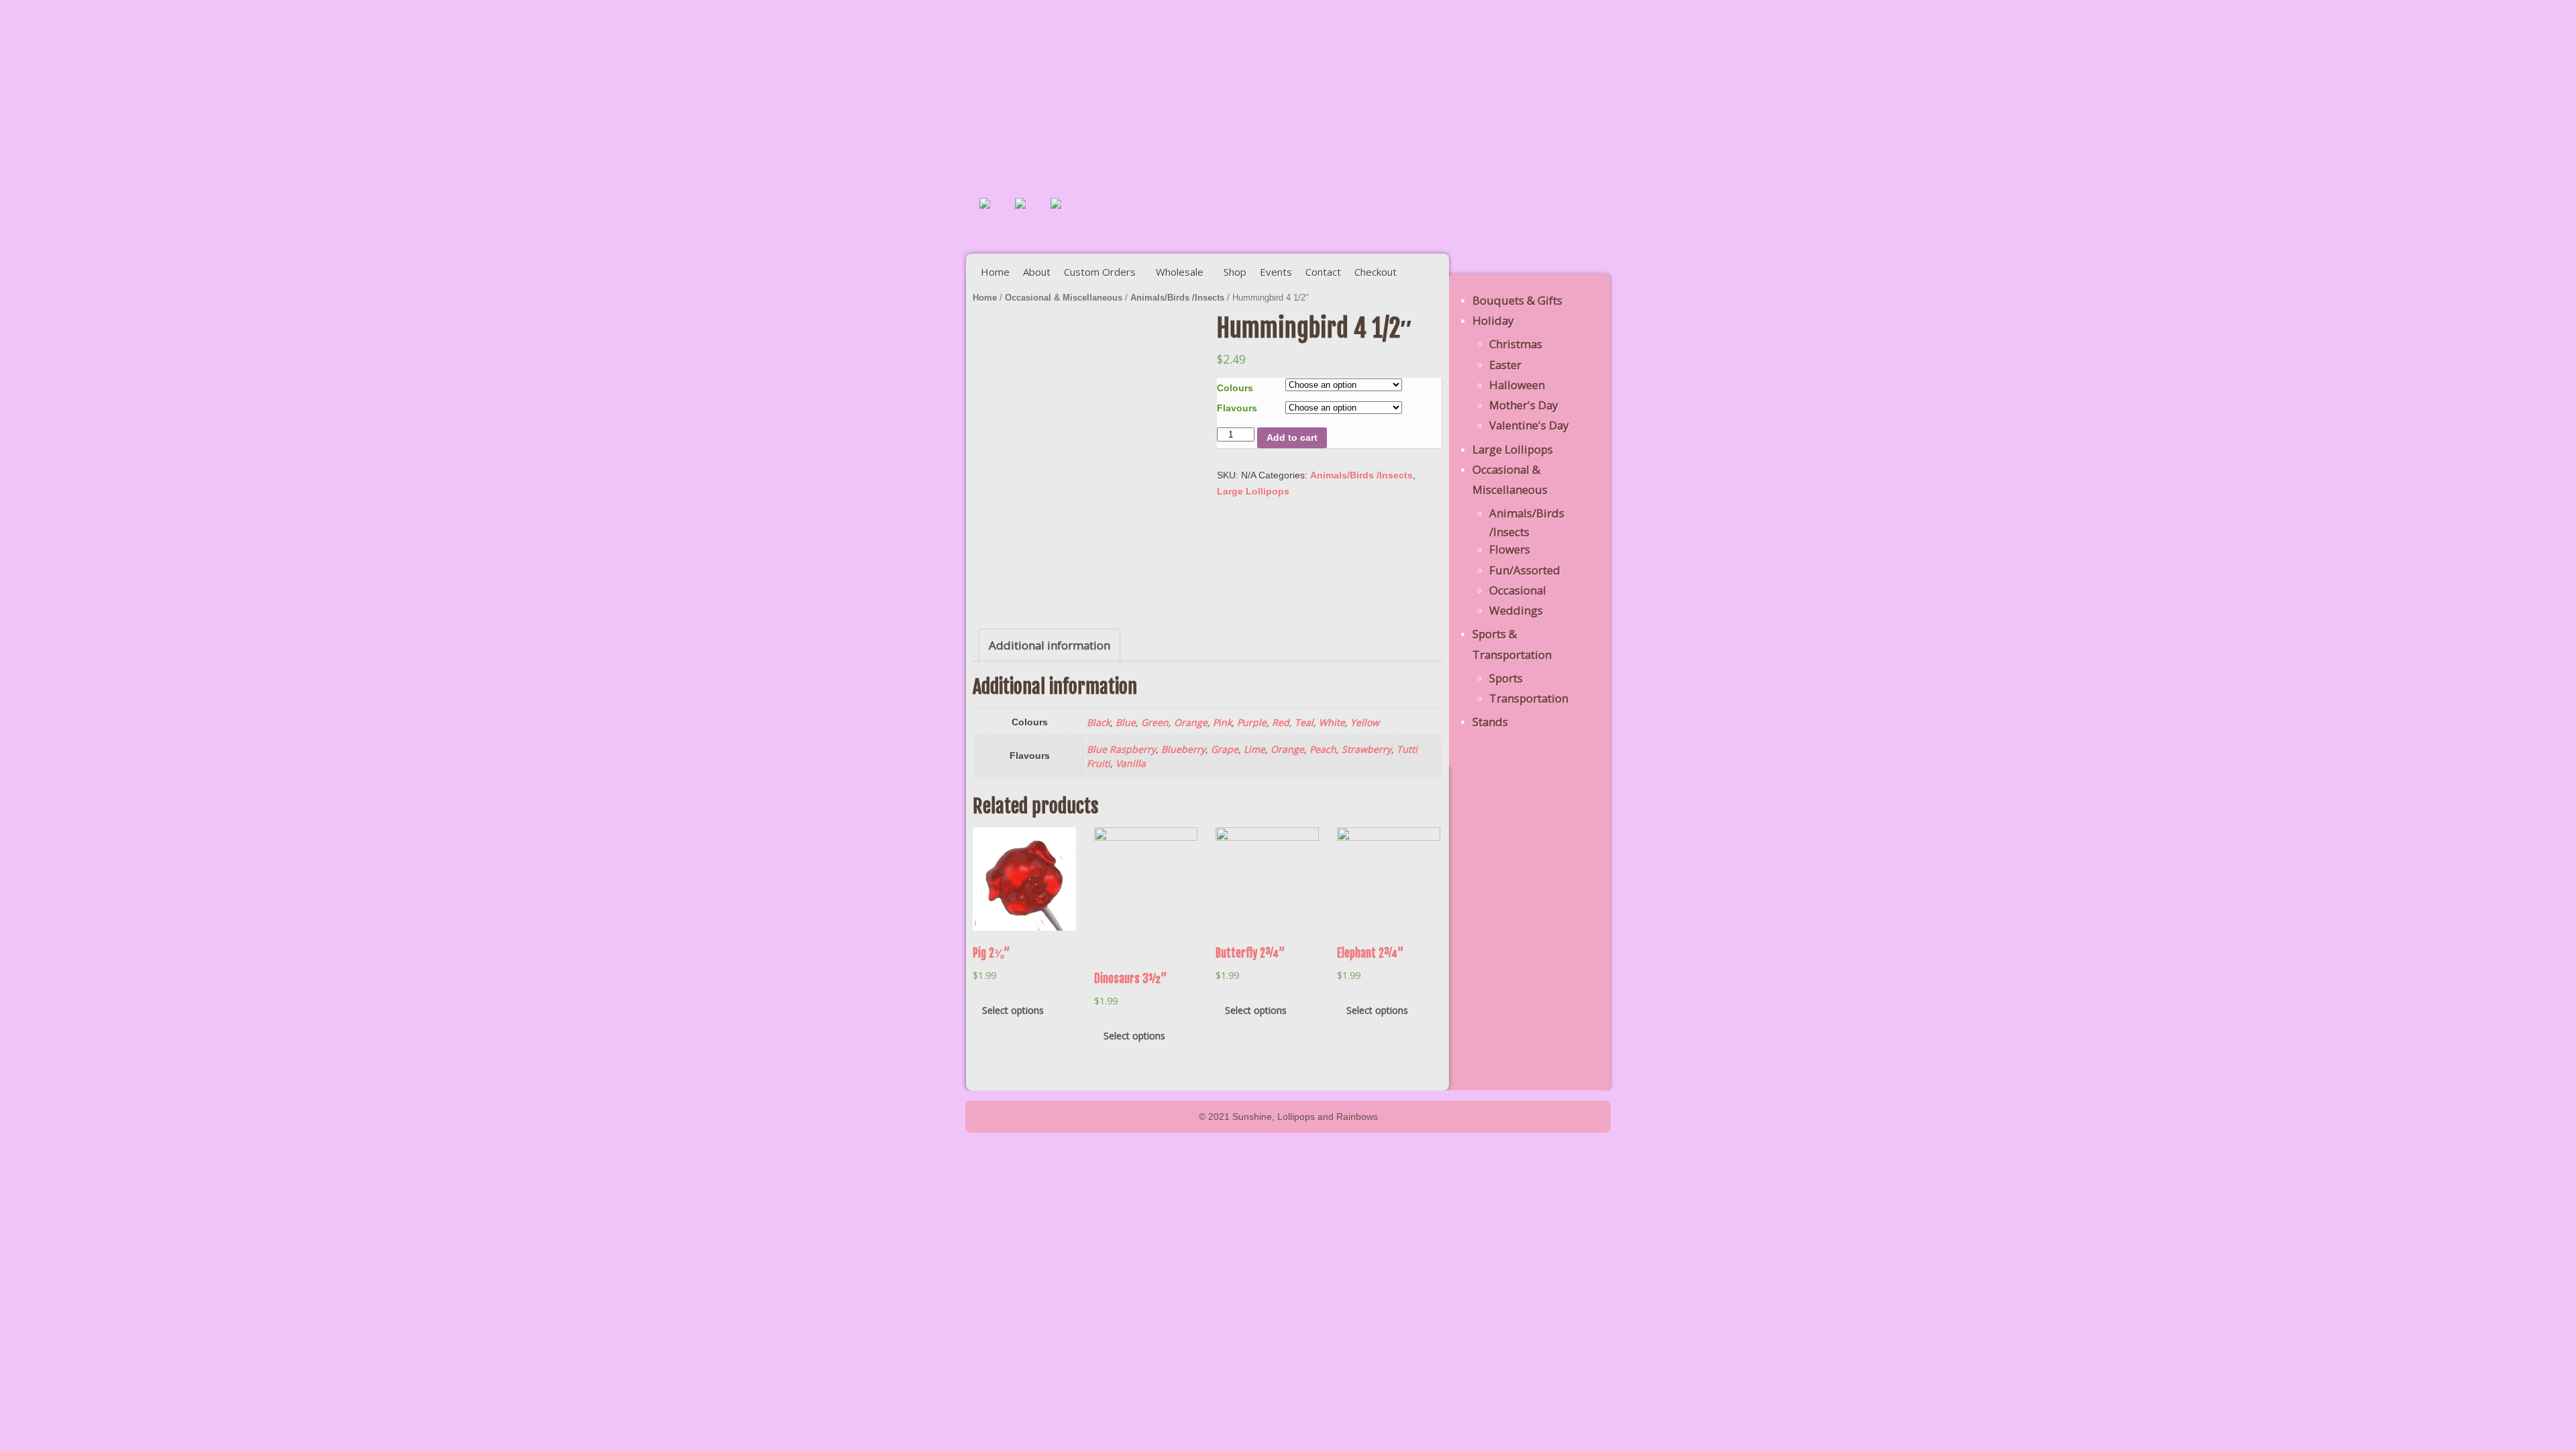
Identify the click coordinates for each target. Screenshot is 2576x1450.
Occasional (1518, 590)
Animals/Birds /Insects (1177, 298)
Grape (1225, 749)
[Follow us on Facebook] (996, 214)
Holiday (1493, 320)
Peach (1323, 749)
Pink (1222, 722)
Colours (1235, 388)
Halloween (1517, 385)
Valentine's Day (1529, 425)
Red (1281, 722)
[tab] (1050, 645)
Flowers (1510, 549)
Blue (1126, 722)
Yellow (1365, 722)
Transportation (1529, 698)
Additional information (1050, 645)
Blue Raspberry (1121, 749)
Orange (1191, 722)
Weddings (1516, 610)
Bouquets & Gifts (1517, 300)
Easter (1505, 365)
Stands (1490, 722)
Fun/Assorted (1525, 570)
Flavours (1237, 408)
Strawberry (1366, 749)
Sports (1506, 678)
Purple (1252, 722)
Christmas (1516, 344)
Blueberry (1183, 749)
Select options (1013, 1010)
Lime (1254, 749)
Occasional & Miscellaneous (1064, 298)
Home (985, 298)
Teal (1304, 722)
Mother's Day (1523, 405)
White (1332, 722)
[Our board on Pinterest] (1031, 214)
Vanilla (1131, 763)
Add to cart (1292, 437)
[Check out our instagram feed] (1067, 214)
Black (1098, 722)
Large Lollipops (1253, 491)
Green (1155, 722)
